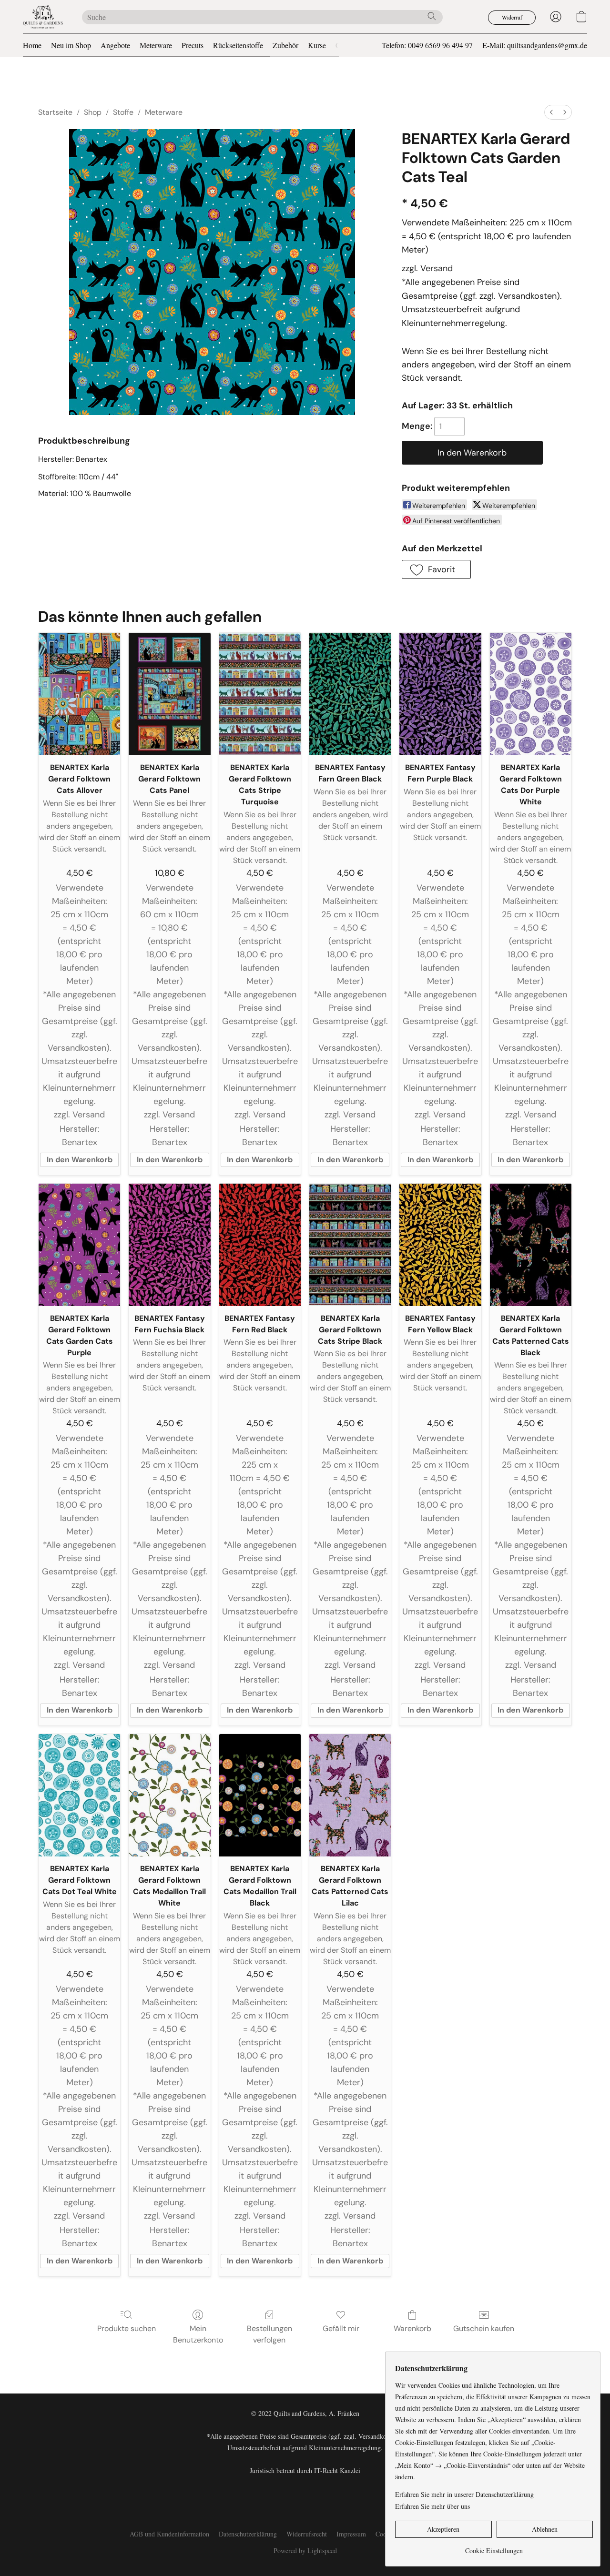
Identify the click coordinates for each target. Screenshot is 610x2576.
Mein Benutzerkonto (198, 2334)
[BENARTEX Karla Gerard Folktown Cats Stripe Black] (350, 1245)
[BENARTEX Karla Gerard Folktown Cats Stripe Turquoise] (260, 694)
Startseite (55, 112)
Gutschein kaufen (484, 2328)
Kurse (317, 45)
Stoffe (123, 112)
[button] (43, 17)
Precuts (193, 45)
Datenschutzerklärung (248, 2534)
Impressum (351, 2534)
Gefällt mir (341, 2328)
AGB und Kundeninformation (169, 2534)
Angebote (115, 45)
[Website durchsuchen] (432, 16)
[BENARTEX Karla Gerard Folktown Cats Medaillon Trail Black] (260, 1795)
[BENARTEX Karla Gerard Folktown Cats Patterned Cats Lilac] (350, 1795)
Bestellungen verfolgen (269, 2334)
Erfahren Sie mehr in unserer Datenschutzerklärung (464, 2494)
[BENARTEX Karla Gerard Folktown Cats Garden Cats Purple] (79, 1245)
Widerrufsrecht (307, 2534)
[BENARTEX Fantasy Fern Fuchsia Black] (169, 1245)
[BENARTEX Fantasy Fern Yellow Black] (440, 1245)
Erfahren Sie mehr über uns (432, 2506)
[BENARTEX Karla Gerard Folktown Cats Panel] (169, 694)
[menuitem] (551, 112)
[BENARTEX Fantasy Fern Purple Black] (440, 694)
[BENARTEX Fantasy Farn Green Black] (350, 694)
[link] (494, 2547)
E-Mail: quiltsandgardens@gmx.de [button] (535, 45)
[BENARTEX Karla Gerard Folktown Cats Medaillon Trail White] (169, 1795)
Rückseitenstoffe (238, 45)
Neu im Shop (71, 45)
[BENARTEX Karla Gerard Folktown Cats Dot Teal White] (79, 1795)
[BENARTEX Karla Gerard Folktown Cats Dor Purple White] (531, 694)
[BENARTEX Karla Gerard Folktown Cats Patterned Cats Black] (531, 1245)
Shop (93, 112)
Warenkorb (412, 2328)
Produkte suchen (127, 2328)
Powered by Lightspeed (305, 2551)
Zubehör (285, 45)
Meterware (156, 45)
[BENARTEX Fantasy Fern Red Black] (260, 1245)
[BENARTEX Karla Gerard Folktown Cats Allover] (79, 694)
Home (32, 45)
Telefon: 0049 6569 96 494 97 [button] (427, 45)
